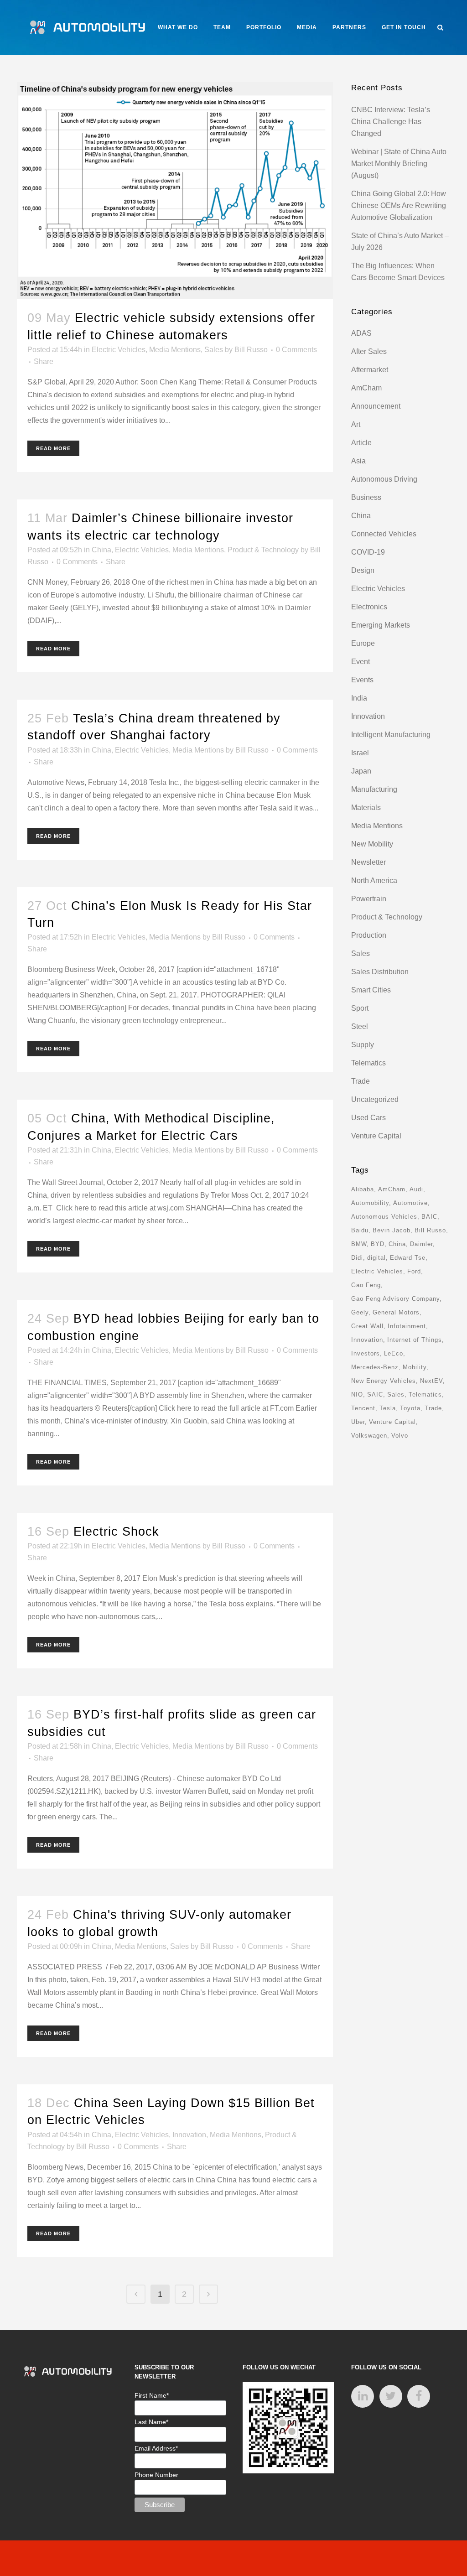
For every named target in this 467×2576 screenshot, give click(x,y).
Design (363, 570)
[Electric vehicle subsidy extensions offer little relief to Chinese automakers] (175, 191)
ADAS (361, 333)
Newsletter (368, 862)
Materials (366, 808)
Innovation (189, 2135)
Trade (361, 1081)
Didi (357, 1258)
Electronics (369, 607)
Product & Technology (263, 550)
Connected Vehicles (384, 534)
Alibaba (363, 1189)
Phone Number (156, 2475)
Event (361, 662)
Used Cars (368, 1118)
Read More (53, 448)
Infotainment (407, 1326)
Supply (363, 1045)
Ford (414, 1271)
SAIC (375, 1394)
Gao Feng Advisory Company (395, 1299)
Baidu (360, 1230)
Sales (214, 350)
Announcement (376, 406)
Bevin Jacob (392, 1230)
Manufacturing (374, 789)
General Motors (396, 1312)
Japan (361, 771)
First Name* (152, 2395)
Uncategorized (375, 1099)
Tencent (363, 1408)
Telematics (368, 1063)
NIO (357, 1394)
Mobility (415, 1367)
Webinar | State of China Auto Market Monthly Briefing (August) (399, 164)
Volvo (400, 1436)
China (101, 550)
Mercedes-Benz (375, 1367)
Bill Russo (251, 350)
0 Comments (296, 350)
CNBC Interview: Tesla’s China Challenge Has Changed (391, 122)
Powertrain (369, 899)
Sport (360, 1008)
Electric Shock (116, 1532)
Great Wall (367, 1326)
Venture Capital (376, 1136)
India (359, 698)
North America (374, 880)
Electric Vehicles (119, 350)
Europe (363, 643)
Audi (416, 1189)
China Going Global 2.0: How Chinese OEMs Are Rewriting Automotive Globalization (399, 205)
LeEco (394, 1353)
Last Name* (151, 2422)
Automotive (410, 1203)
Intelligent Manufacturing (391, 735)
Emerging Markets (381, 625)
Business (366, 497)
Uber (358, 1422)
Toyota (410, 1408)
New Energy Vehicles (384, 1381)
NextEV (431, 1381)
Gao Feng (366, 1285)
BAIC (429, 1217)
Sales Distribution (380, 972)
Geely (360, 1312)
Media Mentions (175, 350)
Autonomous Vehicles (384, 1217)
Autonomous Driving (384, 479)
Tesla (388, 1408)
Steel (360, 1026)
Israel (360, 753)
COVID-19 (368, 552)
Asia (358, 461)
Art (356, 424)
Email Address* (156, 2448)
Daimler (421, 1244)
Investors (366, 1353)
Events (362, 680)
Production (369, 935)
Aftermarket (370, 370)
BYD (378, 1244)
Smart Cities (371, 990)
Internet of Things (415, 1340)
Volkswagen (369, 1436)
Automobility (370, 1203)
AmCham (366, 388)
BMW (359, 1244)
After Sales (369, 351)
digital (376, 1258)
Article (361, 443)
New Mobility (372, 844)
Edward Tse (408, 1258)
